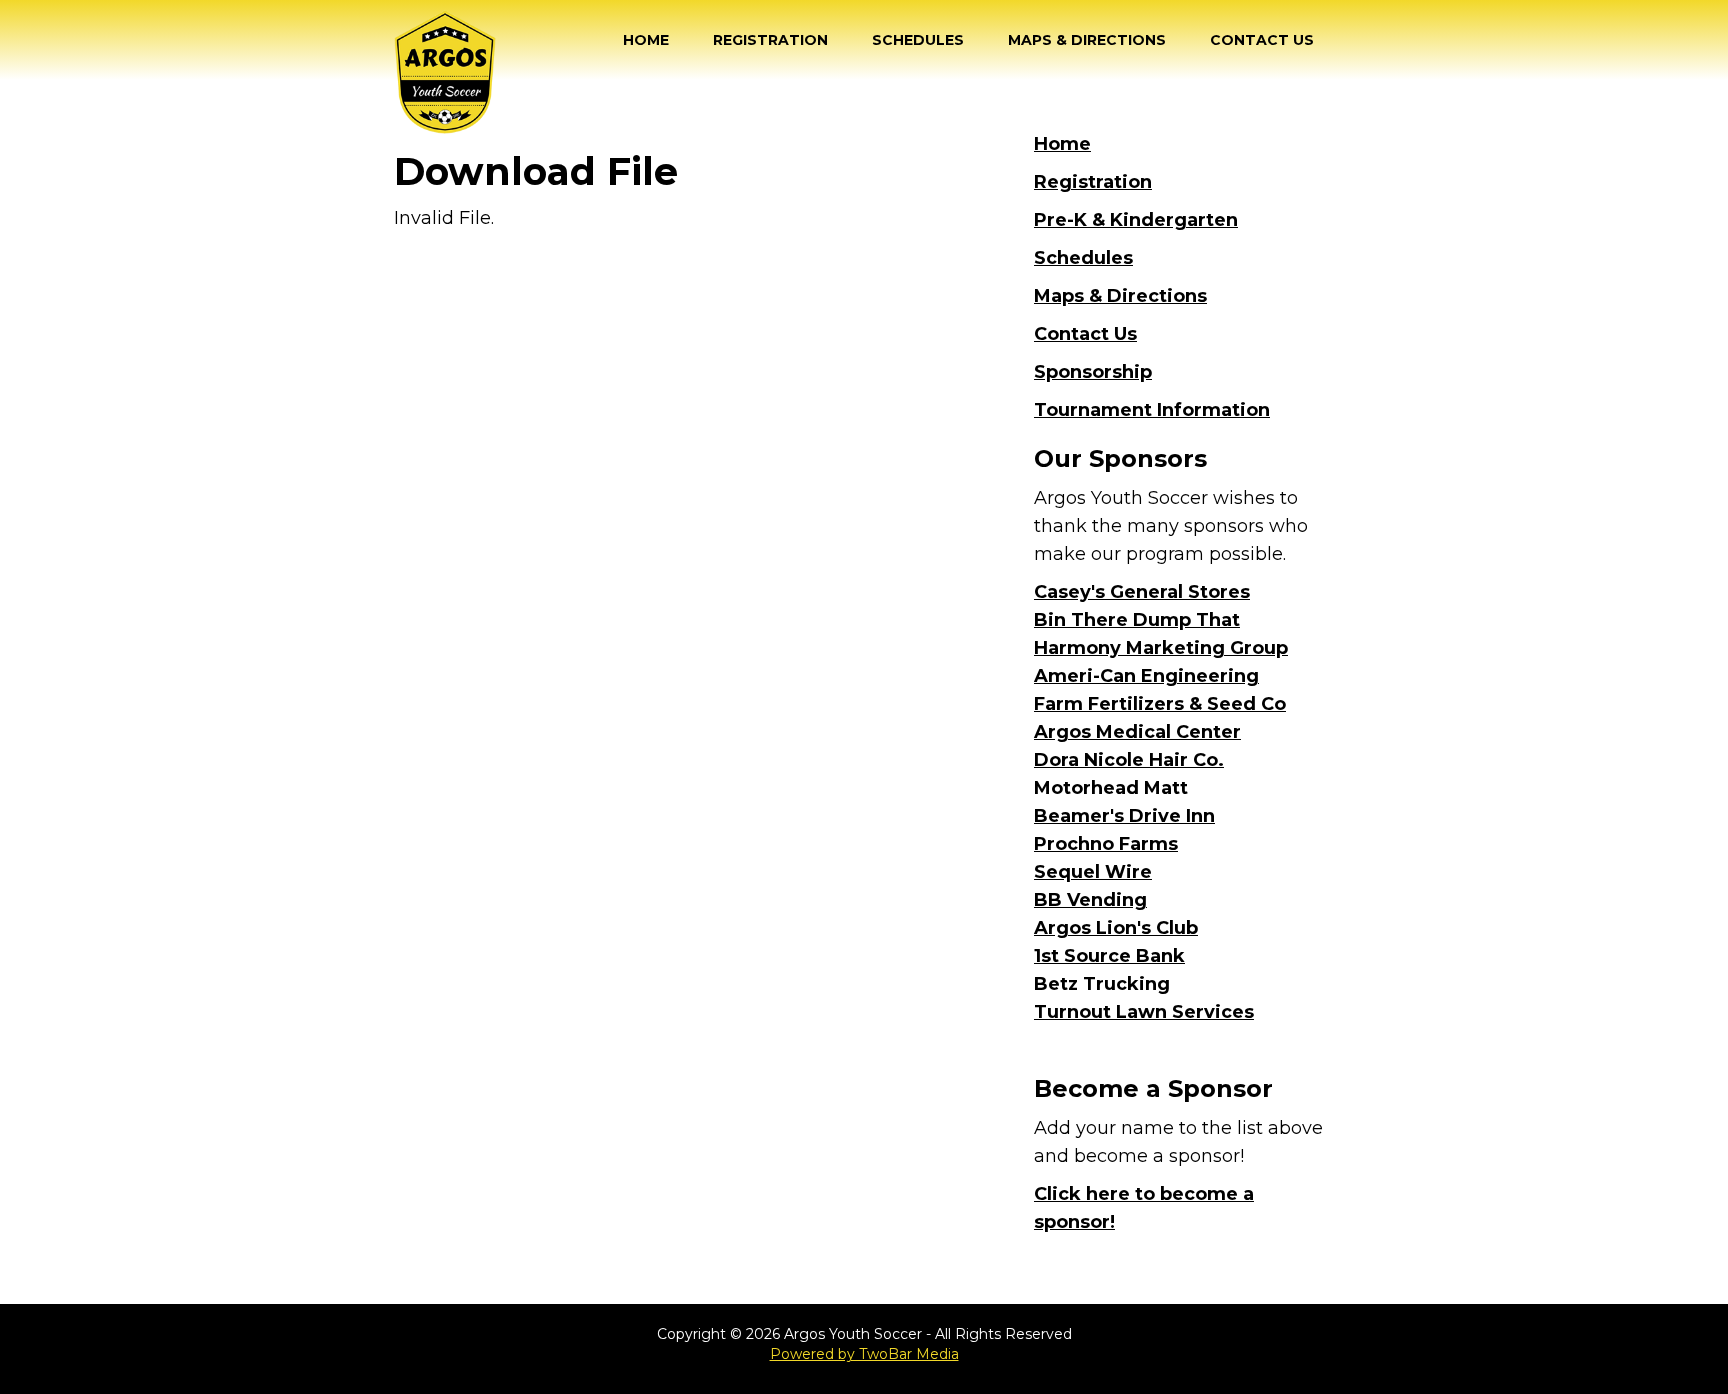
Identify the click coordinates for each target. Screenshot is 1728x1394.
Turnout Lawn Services (1144, 1012)
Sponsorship (1093, 372)
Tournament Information (1152, 410)
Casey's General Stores (1142, 592)
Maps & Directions (1087, 40)
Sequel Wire (1093, 872)
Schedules (918, 40)
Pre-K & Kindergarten (1136, 220)
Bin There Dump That (1137, 620)
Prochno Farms (1106, 844)
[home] (445, 72)
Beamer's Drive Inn (1124, 816)
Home (646, 40)
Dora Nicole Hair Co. (1129, 760)
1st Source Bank (1109, 956)
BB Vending (1090, 900)
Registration (770, 40)
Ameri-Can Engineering (1146, 676)
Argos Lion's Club (1116, 928)
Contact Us (1262, 40)
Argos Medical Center (1137, 732)
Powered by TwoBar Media (864, 1354)
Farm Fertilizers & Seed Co (1160, 704)
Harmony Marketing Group (1161, 648)
